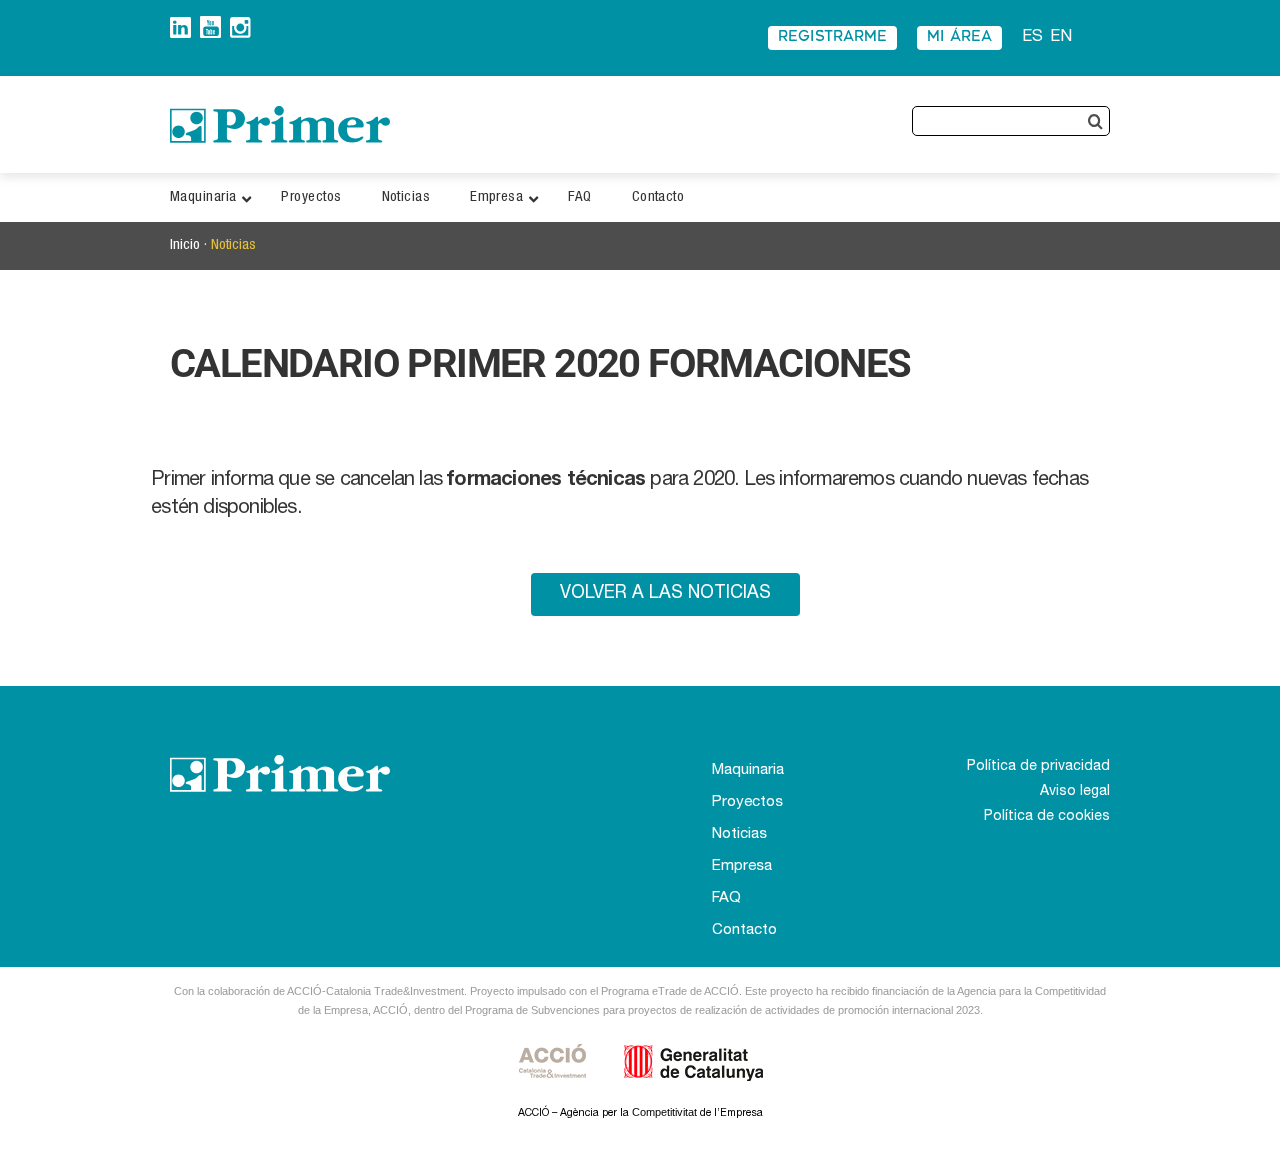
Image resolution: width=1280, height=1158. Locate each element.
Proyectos (747, 802)
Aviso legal (1075, 792)
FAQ (726, 898)
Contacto (744, 930)
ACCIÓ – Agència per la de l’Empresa (640, 1113)
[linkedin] (180, 24)
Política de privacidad (1038, 767)
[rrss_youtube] (210, 23)
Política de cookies (1047, 817)
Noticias (233, 245)
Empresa (742, 866)
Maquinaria (748, 770)
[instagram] (240, 24)
